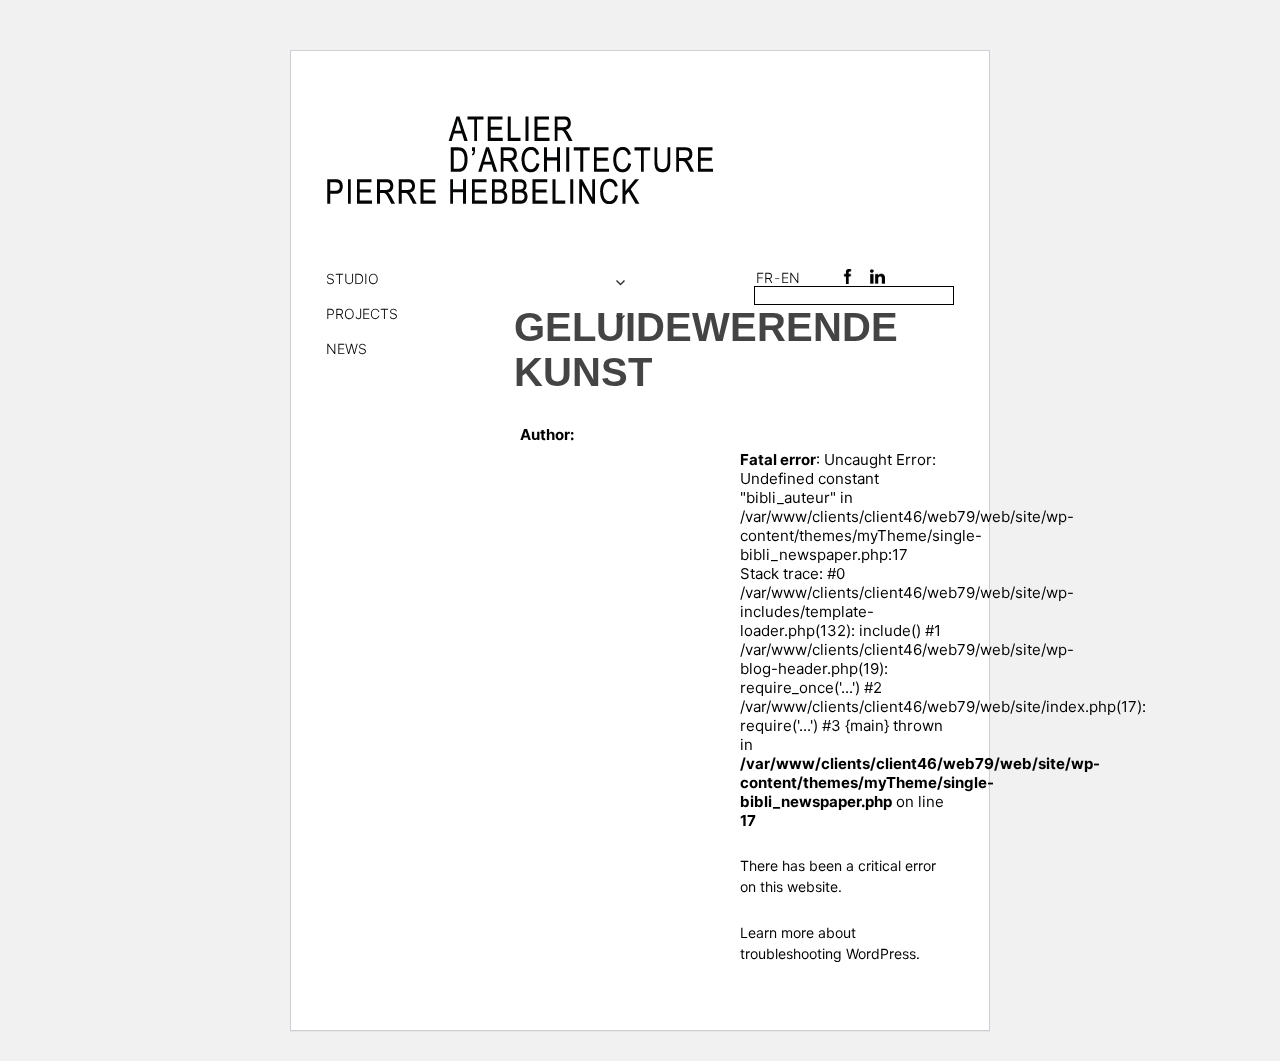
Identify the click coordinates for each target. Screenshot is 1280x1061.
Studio (352, 278)
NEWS (346, 348)
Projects (362, 313)
